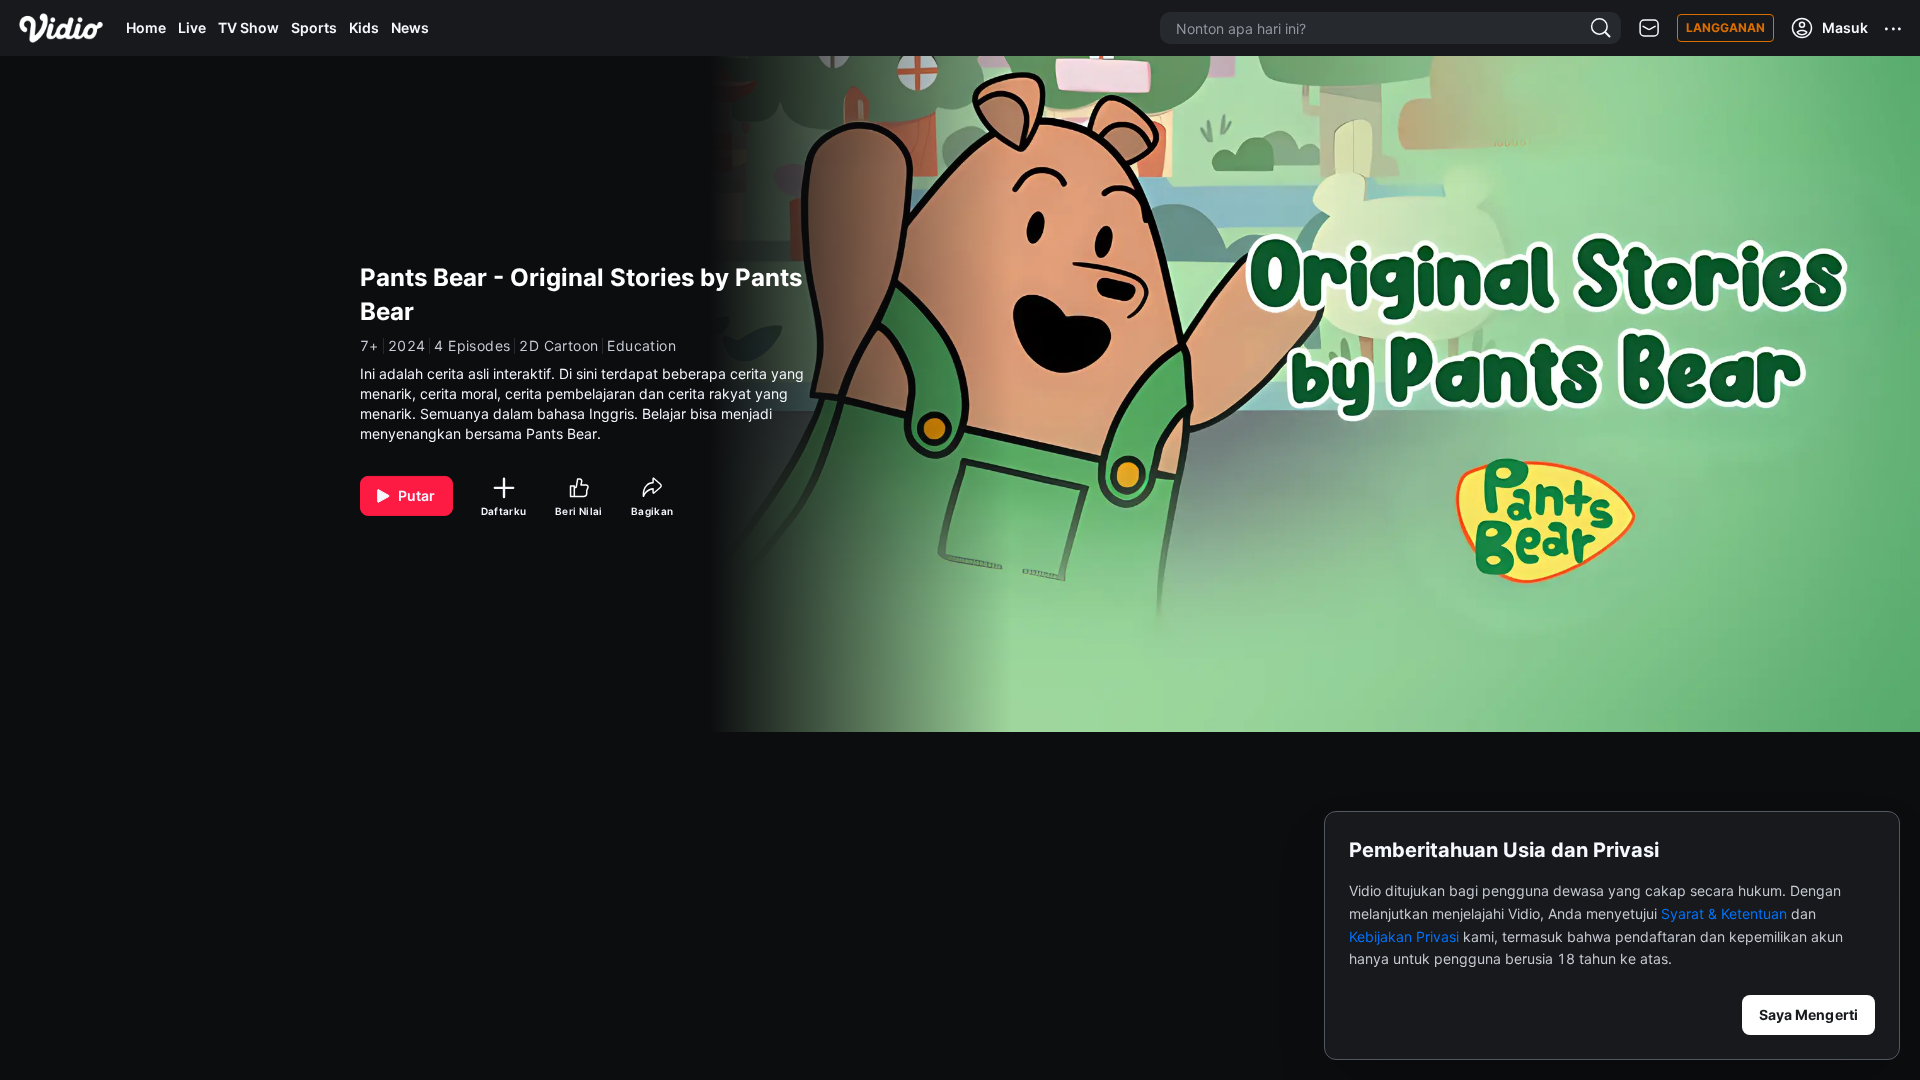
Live (192, 27)
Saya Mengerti (1808, 1014)
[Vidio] (61, 28)
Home (146, 27)
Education (641, 346)
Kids (364, 27)
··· (1894, 28)
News (410, 27)
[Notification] (1649, 28)
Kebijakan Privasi (1404, 936)
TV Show (248, 27)
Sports (314, 27)
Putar (417, 495)
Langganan (1725, 27)
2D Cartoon (558, 346)
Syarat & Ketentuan (1724, 913)
